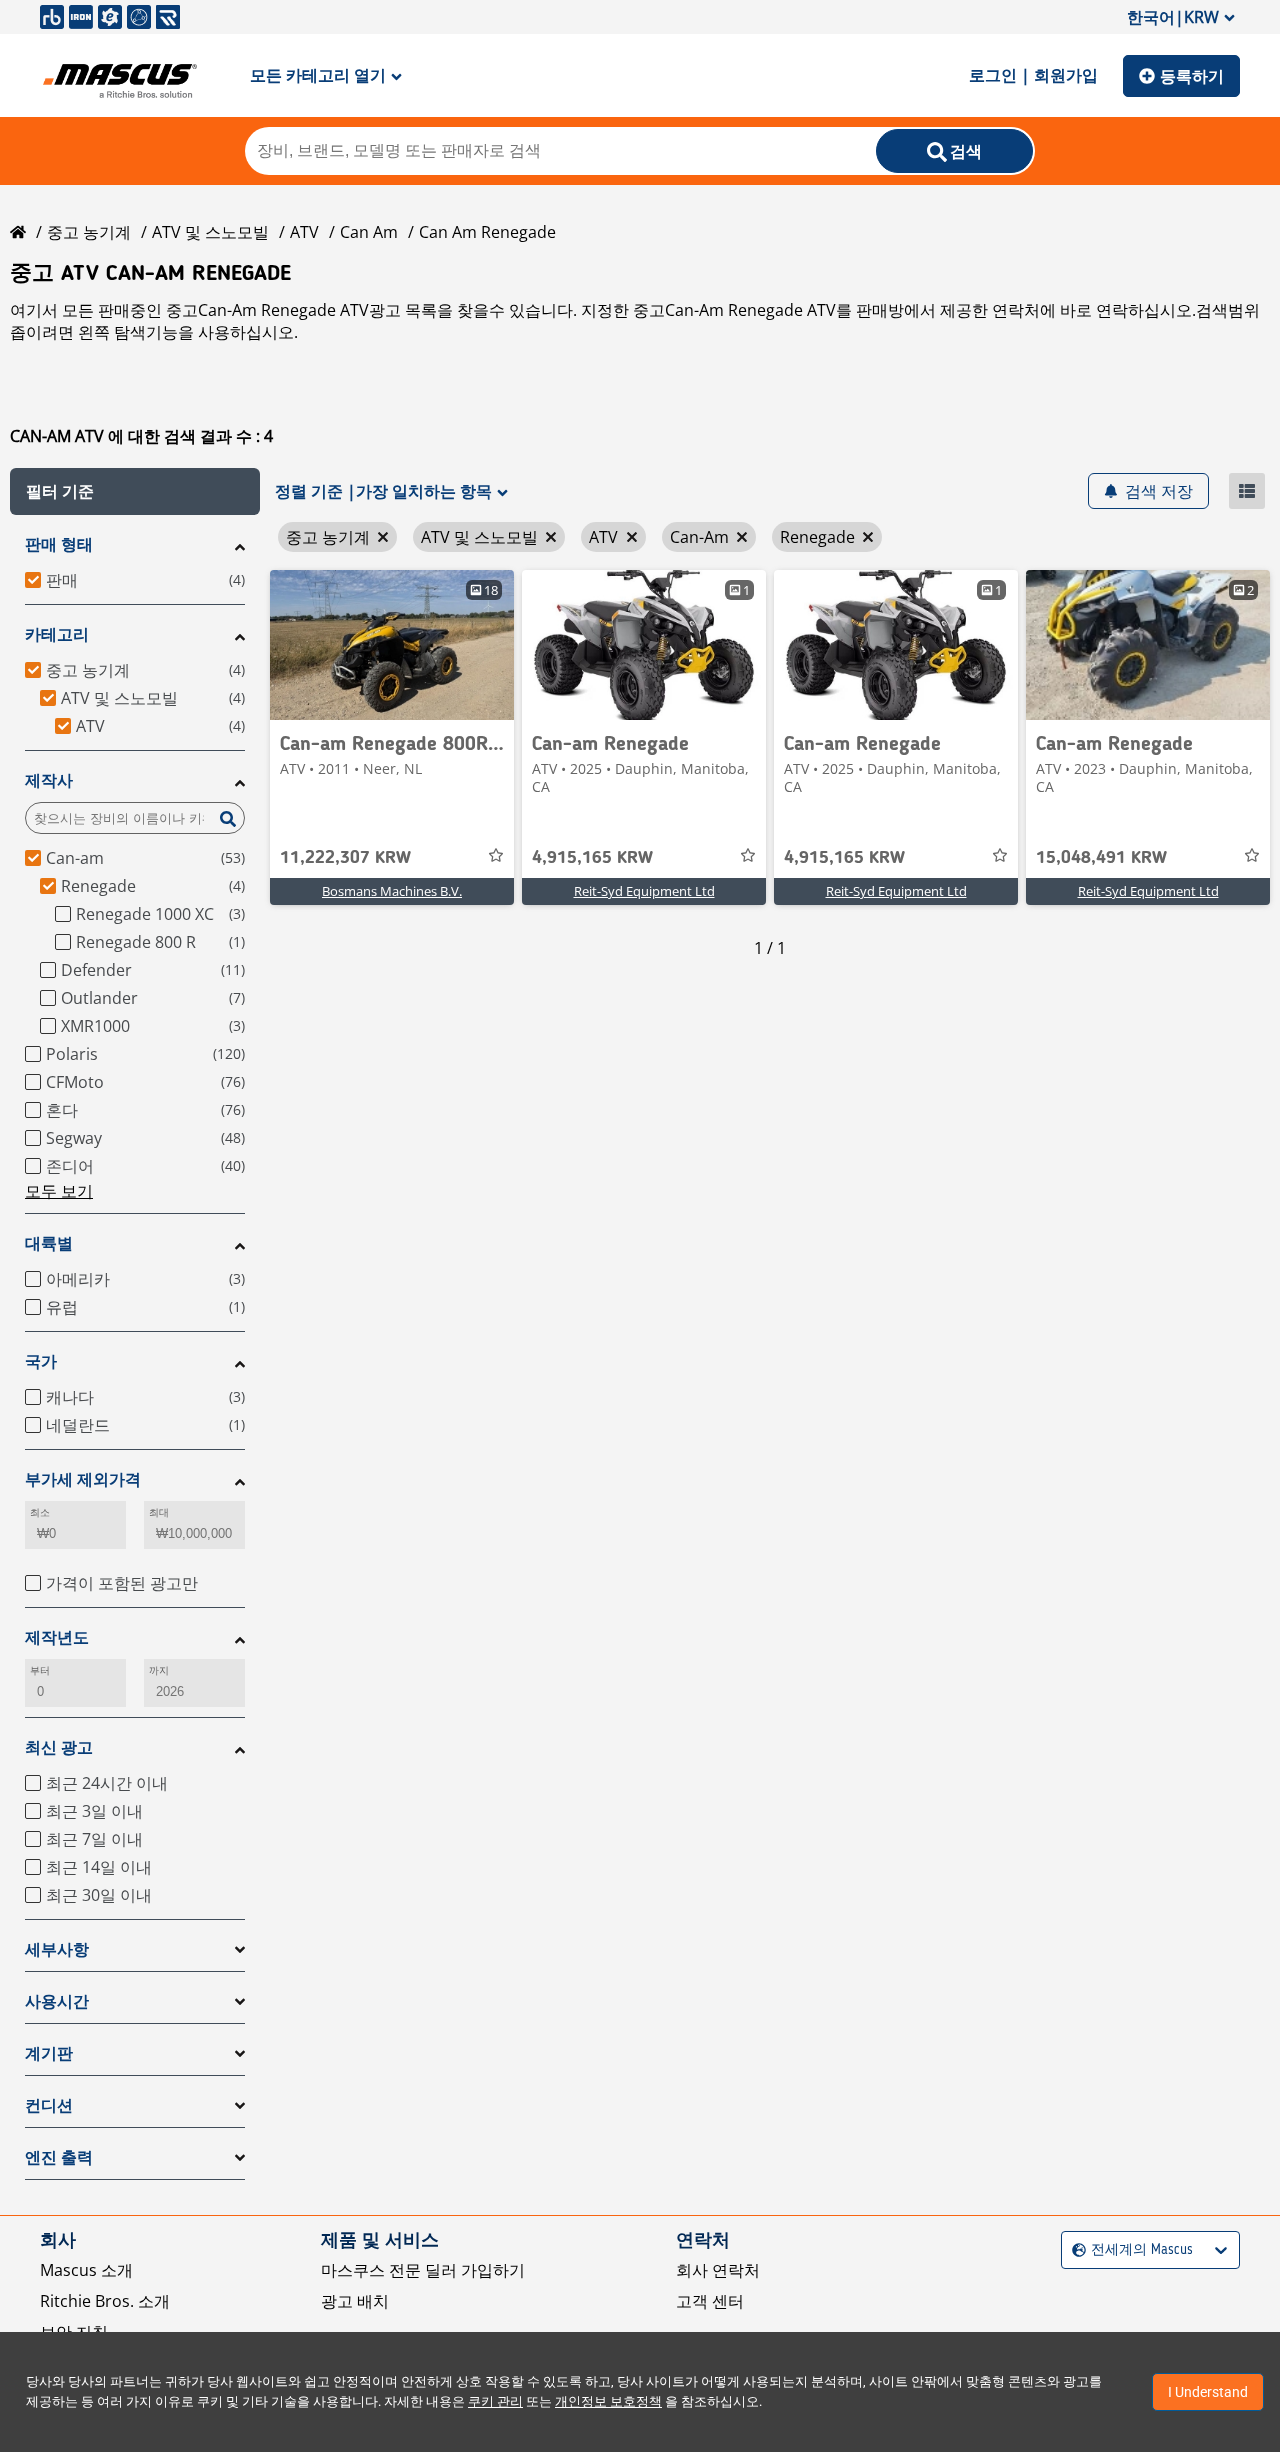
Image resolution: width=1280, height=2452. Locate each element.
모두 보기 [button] (59, 1191)
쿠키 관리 (495, 2401)
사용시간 (57, 2001)
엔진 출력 (59, 2157)
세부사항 (57, 1949)
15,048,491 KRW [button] (1101, 858)
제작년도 (57, 1637)
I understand (1208, 2392)
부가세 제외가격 (83, 1479)
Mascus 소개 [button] (86, 2270)
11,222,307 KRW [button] (345, 858)
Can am (369, 232)
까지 (159, 1670)
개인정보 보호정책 (608, 2401)
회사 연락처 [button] (718, 2270)
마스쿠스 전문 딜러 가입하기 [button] (423, 2270)
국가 (41, 1361)
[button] (135, 491)
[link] (392, 645)
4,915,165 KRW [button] (592, 858)
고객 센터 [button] (710, 2301)
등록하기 (1192, 76)
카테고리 (57, 634)
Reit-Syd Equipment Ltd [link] (644, 891)
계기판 (49, 2053)
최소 (40, 1512)
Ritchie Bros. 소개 (105, 2301)
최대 (159, 1512)
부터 (40, 1670)
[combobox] (1074, 2250)
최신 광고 (59, 1747)
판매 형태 (59, 544)
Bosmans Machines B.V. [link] (392, 891)
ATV (304, 232)
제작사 (49, 780)
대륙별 (49, 1243)
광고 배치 (355, 2301)
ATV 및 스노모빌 (210, 232)
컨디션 (49, 2105)
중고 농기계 (89, 232)
